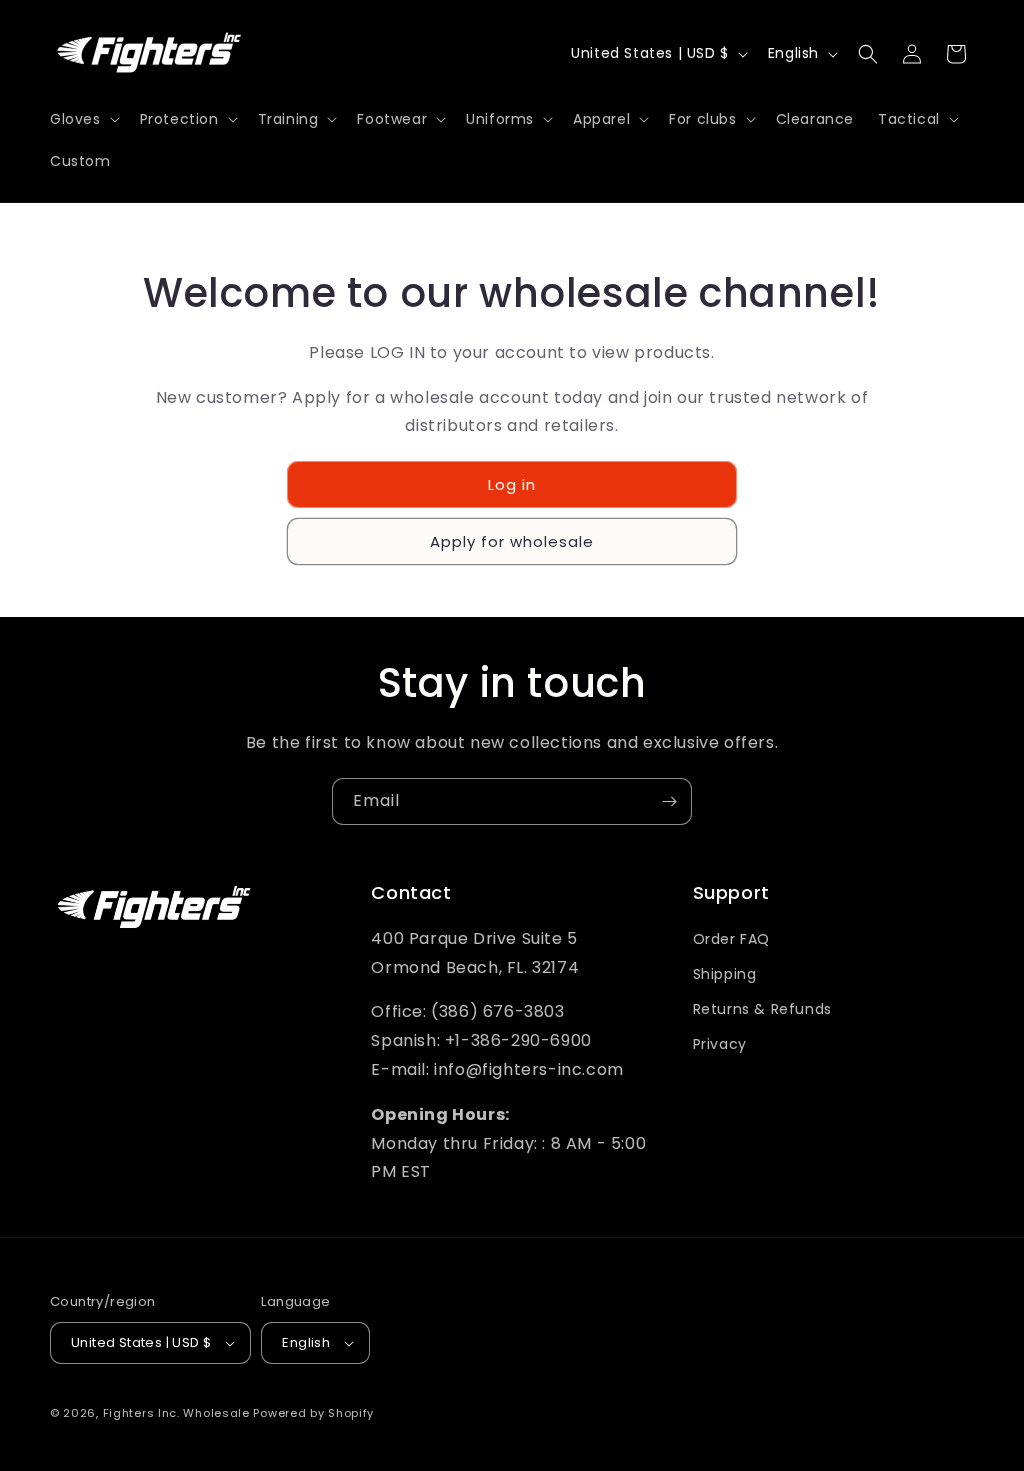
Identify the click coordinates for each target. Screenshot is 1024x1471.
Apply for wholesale (512, 541)
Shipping (725, 974)
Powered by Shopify (313, 1413)
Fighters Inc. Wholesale (176, 1413)
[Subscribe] (669, 801)
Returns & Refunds (762, 1009)
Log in (512, 484)
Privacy (720, 1044)
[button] (83, 119)
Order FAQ (731, 939)
